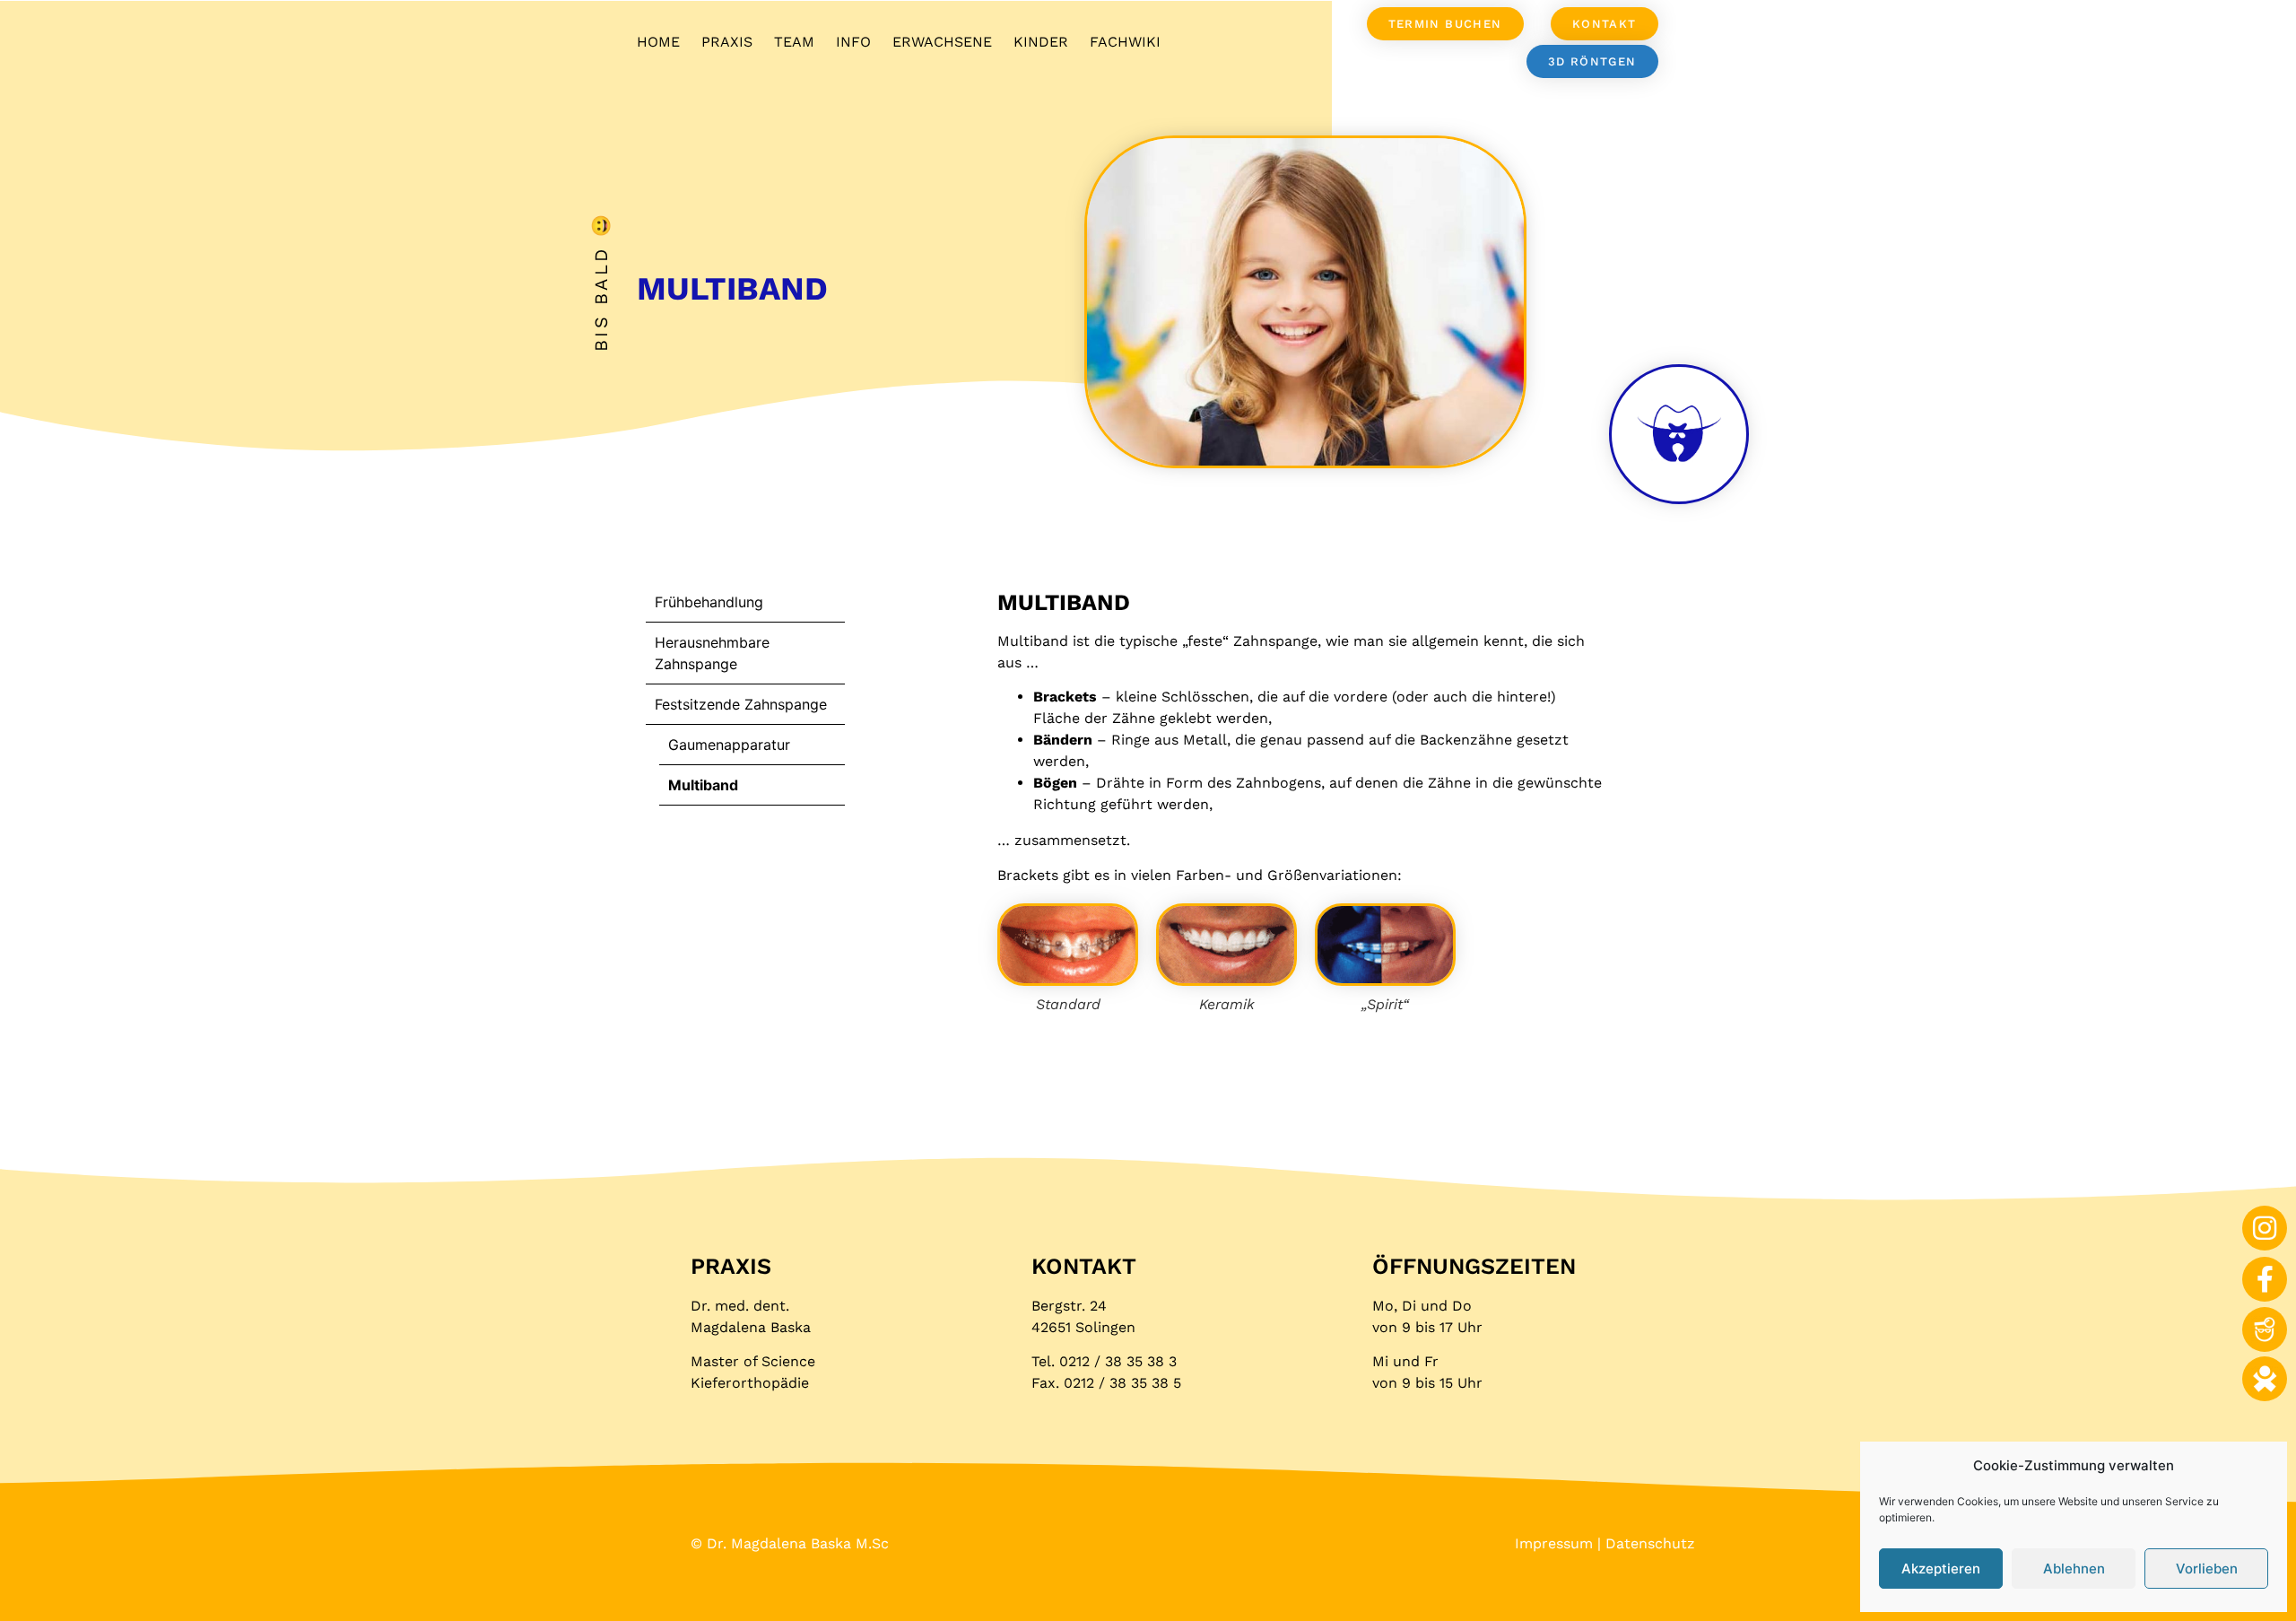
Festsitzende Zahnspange (741, 704)
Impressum (1554, 1543)
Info (853, 42)
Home (658, 42)
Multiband (703, 785)
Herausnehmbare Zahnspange (712, 653)
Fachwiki (1125, 42)
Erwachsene (942, 42)
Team (794, 42)
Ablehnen (2074, 1569)
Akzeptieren (1941, 1569)
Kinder (1041, 42)
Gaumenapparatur (729, 745)
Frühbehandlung (709, 602)
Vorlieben (2207, 1569)
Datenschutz (1650, 1543)
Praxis (727, 42)
